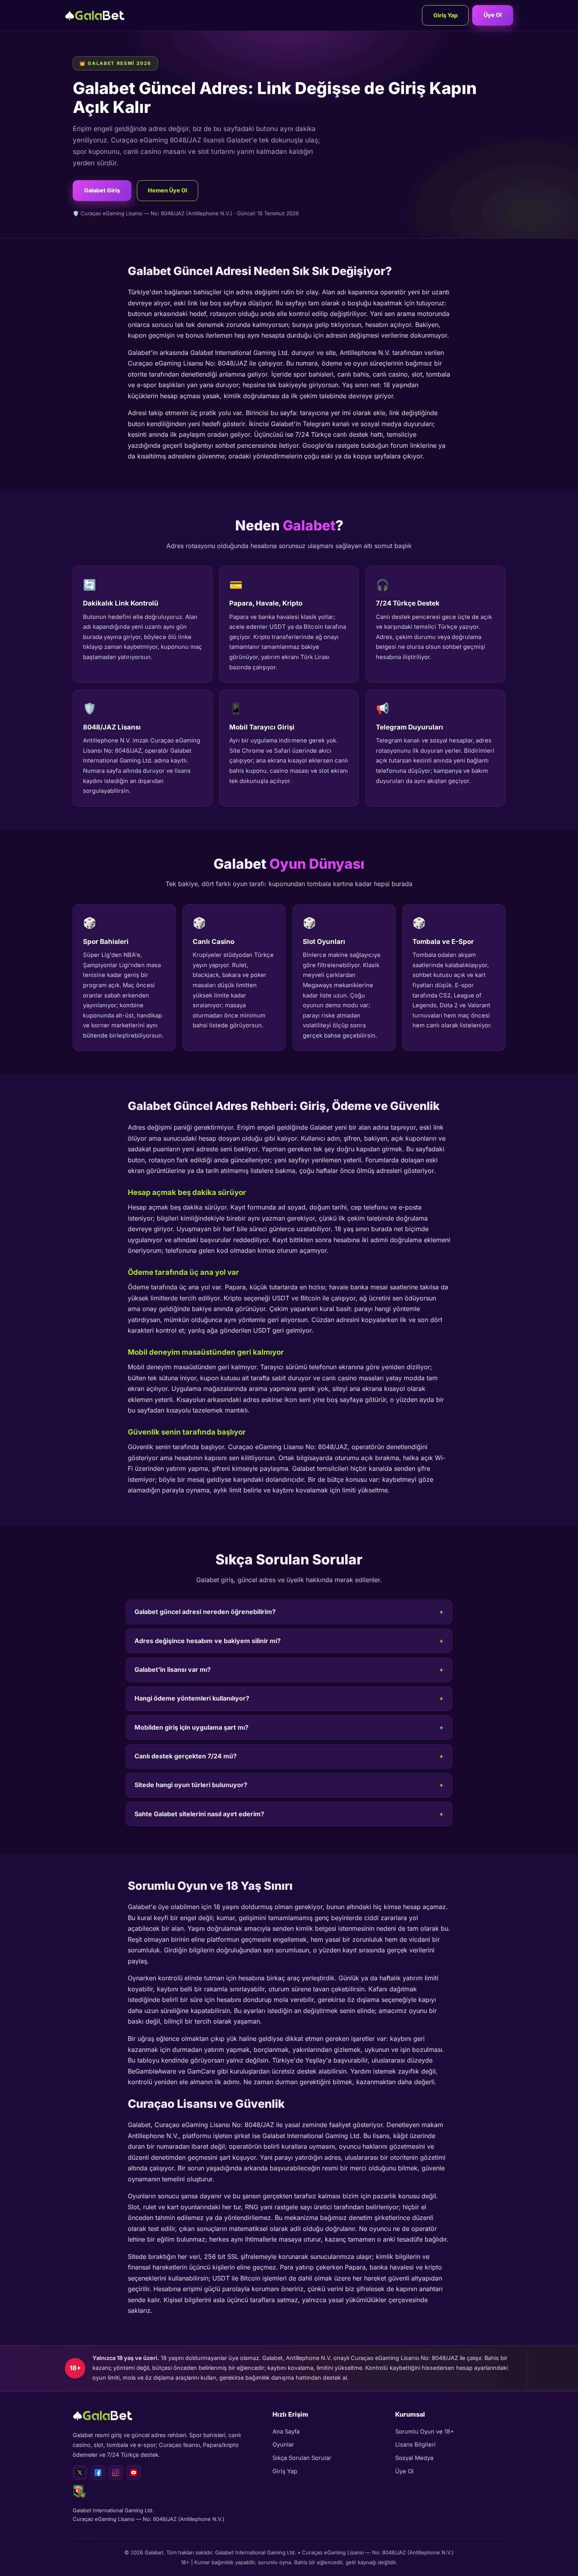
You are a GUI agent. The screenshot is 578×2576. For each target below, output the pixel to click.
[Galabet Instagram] (116, 2473)
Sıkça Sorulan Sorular (302, 2458)
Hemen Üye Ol (168, 190)
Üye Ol (493, 15)
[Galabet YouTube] (134, 2473)
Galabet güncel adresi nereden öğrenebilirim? (205, 1612)
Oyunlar (283, 2445)
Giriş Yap (445, 15)
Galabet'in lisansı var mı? (173, 1669)
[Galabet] (95, 15)
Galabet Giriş (102, 190)
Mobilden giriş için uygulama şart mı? (191, 1727)
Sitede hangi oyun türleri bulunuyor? (191, 1785)
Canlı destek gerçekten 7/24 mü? (186, 1756)
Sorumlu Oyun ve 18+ (425, 2432)
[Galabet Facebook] (98, 2473)
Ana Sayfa (286, 2432)
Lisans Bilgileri (415, 2445)
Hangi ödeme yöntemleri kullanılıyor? (192, 1698)
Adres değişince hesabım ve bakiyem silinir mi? (208, 1641)
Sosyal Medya (414, 2458)
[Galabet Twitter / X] (80, 2473)
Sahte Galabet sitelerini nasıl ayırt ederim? (199, 1814)
